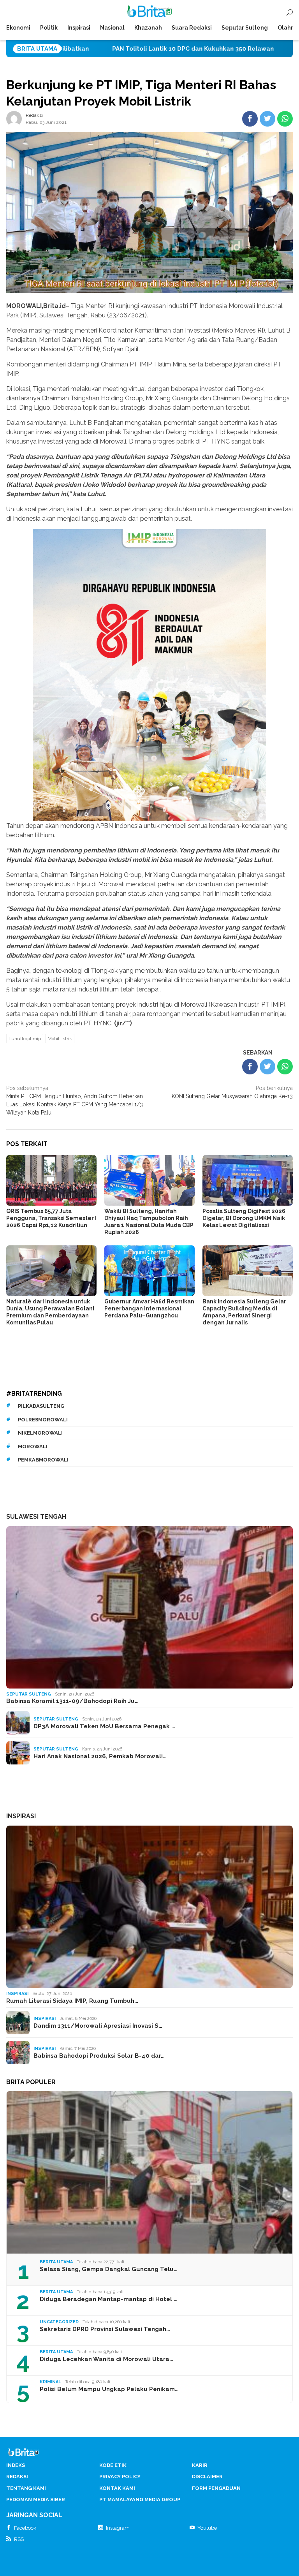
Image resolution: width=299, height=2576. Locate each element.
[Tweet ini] (267, 119)
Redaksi (17, 2477)
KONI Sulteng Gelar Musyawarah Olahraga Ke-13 (232, 1092)
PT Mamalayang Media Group (140, 2499)
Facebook (25, 2528)
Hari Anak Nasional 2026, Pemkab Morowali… (100, 1756)
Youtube (207, 2528)
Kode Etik (113, 2465)
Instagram (118, 2528)
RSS (19, 2539)
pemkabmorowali (43, 1460)
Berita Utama (56, 2262)
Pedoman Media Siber (36, 2499)
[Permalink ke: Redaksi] (14, 118)
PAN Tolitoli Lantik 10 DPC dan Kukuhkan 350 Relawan (84, 49)
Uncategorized (59, 2322)
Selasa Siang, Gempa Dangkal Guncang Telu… (109, 2269)
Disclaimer (207, 2477)
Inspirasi (17, 1994)
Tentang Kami (26, 2488)
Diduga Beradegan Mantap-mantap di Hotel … (109, 2299)
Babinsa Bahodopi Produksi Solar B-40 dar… (99, 2056)
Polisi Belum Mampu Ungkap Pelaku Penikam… (109, 2389)
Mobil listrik (60, 1039)
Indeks (16, 2465)
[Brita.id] (150, 13)
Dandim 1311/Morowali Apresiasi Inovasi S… (98, 2026)
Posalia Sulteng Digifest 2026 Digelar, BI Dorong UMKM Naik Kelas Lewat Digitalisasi (244, 1218)
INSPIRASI (21, 1816)
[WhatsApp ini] (285, 119)
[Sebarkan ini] (250, 119)
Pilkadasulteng (41, 1406)
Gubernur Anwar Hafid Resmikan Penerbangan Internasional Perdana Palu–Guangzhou (149, 1308)
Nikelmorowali (40, 1433)
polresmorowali (43, 1420)
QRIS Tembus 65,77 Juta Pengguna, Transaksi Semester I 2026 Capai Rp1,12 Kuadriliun (51, 1218)
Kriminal (50, 2382)
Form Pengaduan (216, 2488)
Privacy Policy (120, 2477)
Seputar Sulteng (29, 1694)
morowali (33, 1446)
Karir (200, 2465)
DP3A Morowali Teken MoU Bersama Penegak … (104, 1726)
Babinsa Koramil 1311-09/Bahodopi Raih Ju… (72, 1701)
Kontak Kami (117, 2488)
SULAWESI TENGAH (36, 1517)
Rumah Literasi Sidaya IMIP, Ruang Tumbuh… (72, 2001)
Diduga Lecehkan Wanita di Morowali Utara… (106, 2359)
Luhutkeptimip (25, 1039)
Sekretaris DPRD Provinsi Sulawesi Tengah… (105, 2329)
